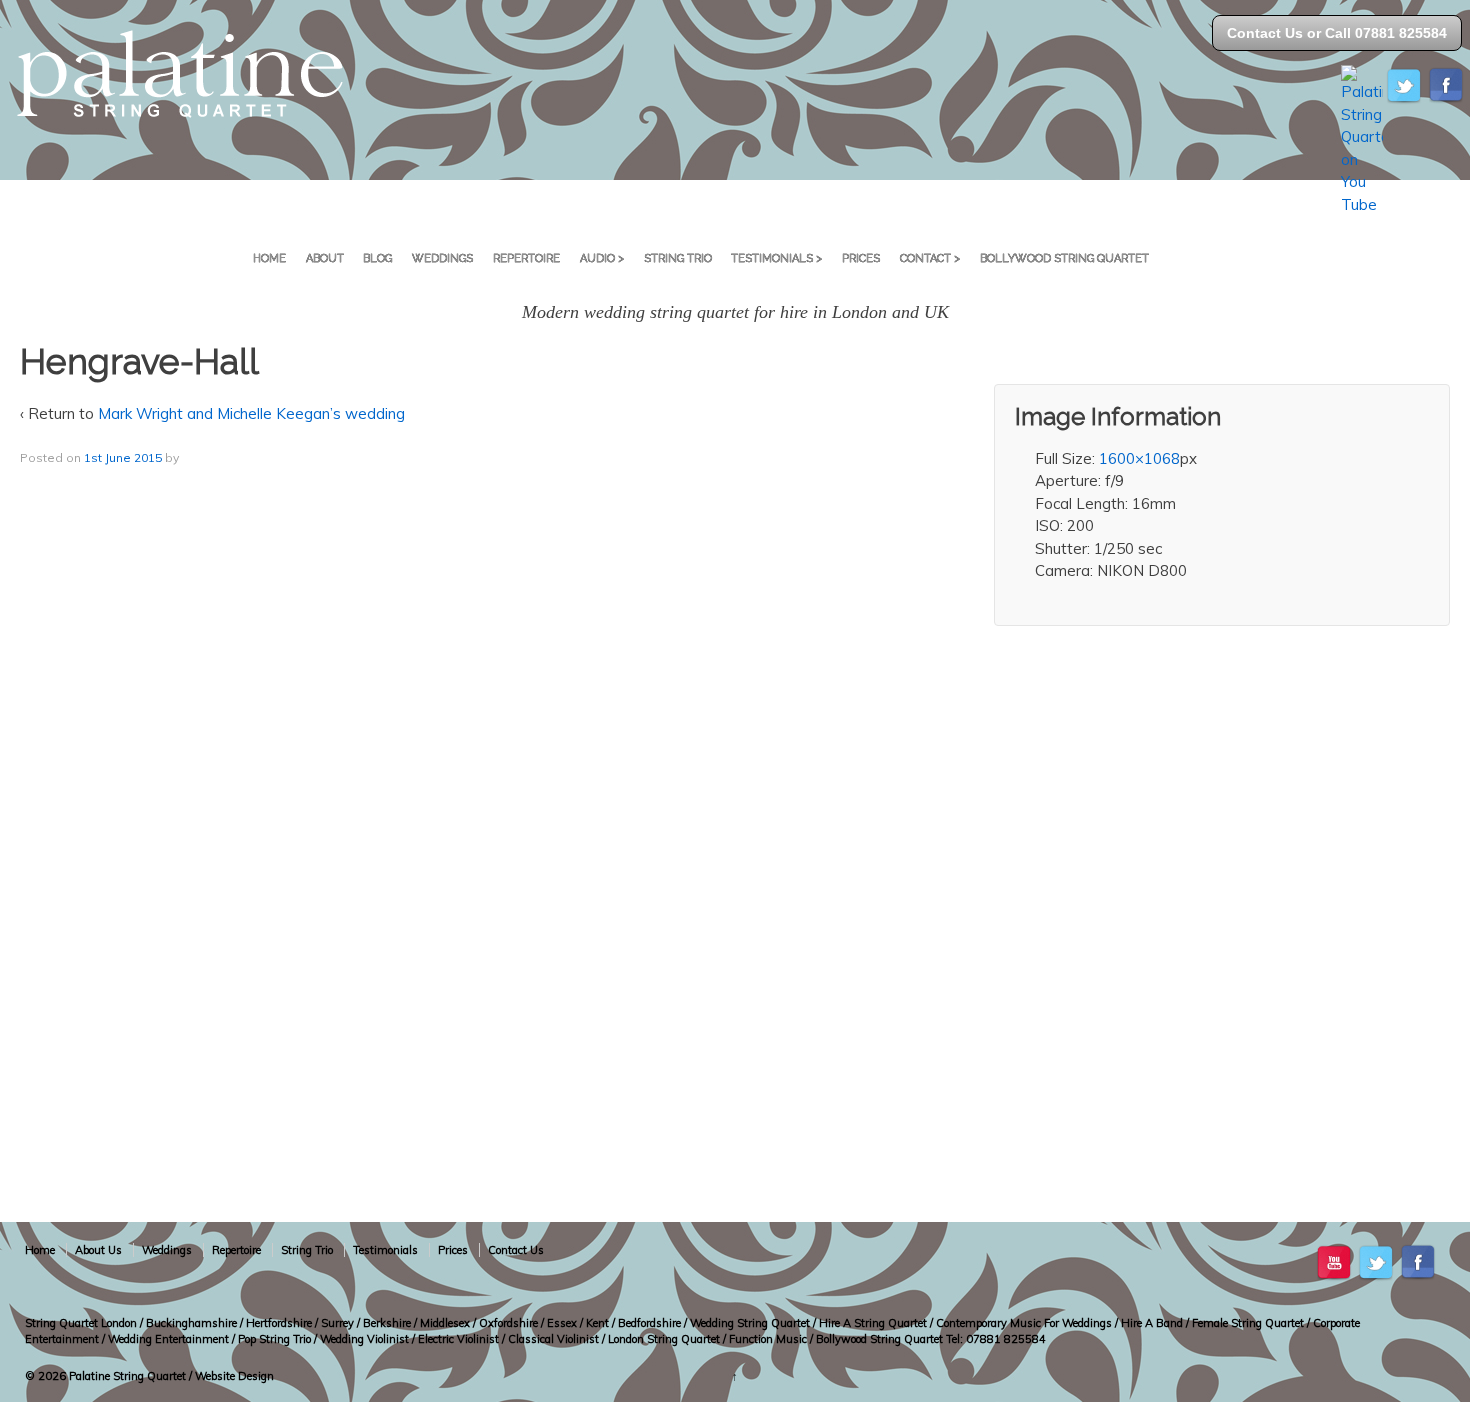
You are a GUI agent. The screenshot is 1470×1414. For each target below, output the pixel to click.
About (325, 258)
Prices (861, 258)
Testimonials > (776, 258)
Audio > (602, 258)
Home (269, 258)
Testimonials (385, 1250)
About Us (98, 1250)
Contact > (930, 258)
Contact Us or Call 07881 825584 (1337, 33)
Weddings (442, 258)
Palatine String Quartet (127, 1376)
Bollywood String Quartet (1064, 258)
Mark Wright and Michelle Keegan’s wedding (251, 413)
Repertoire (526, 258)
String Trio (678, 258)
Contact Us (516, 1250)
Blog (377, 258)
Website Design (234, 1376)
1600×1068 (1139, 458)
